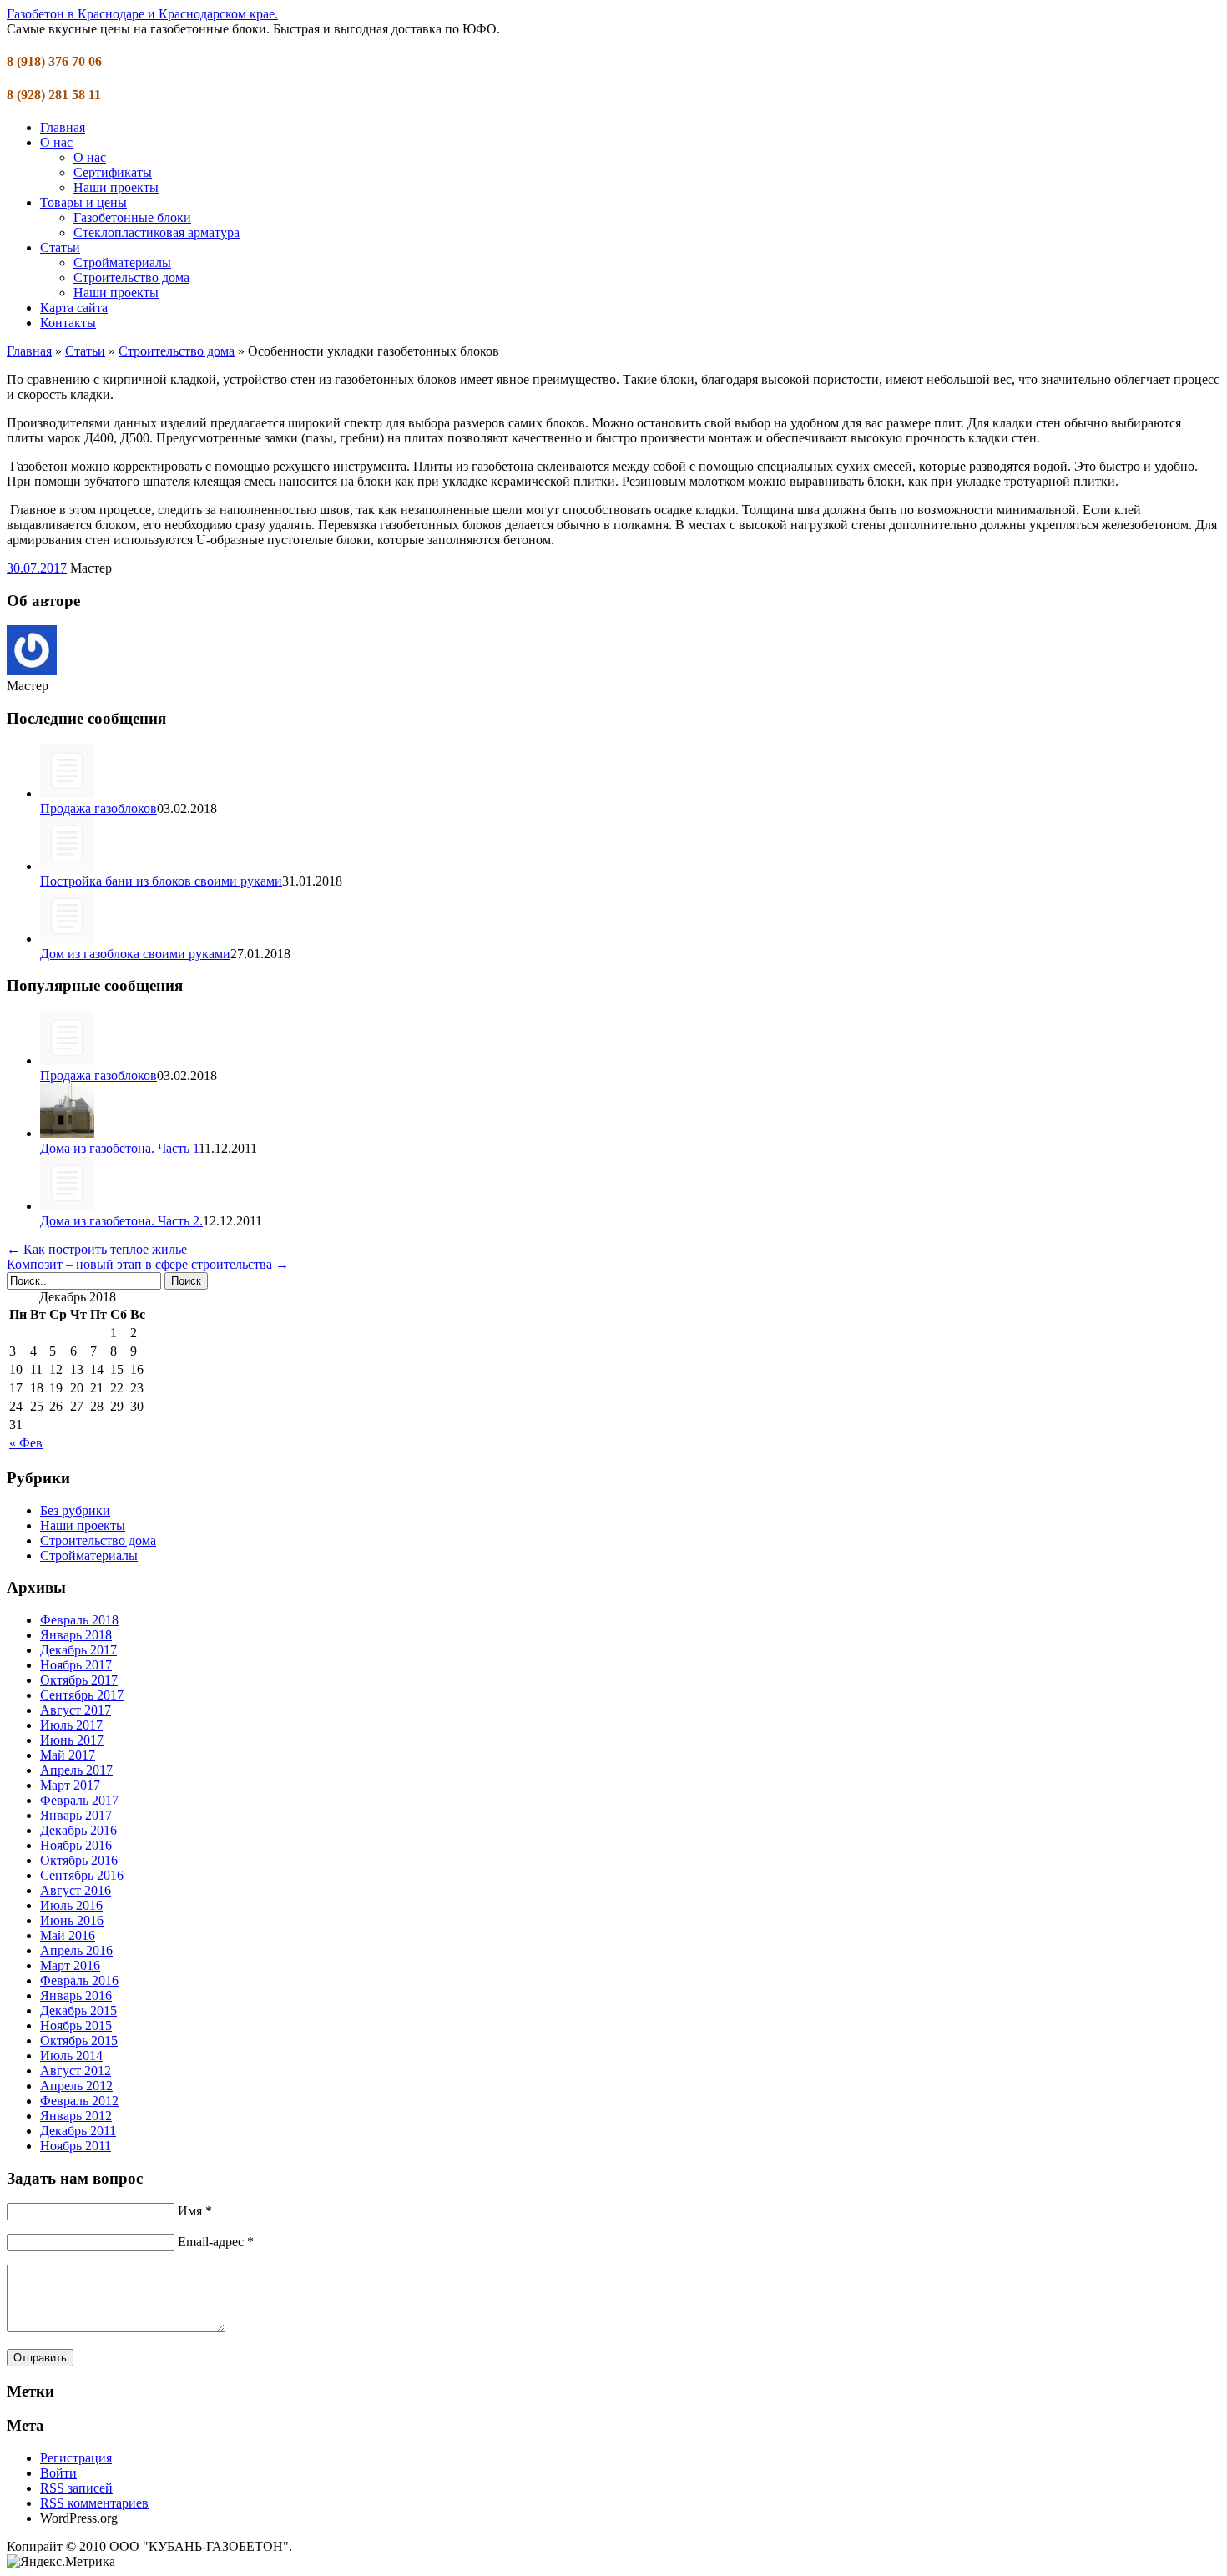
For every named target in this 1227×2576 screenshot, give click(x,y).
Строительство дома (131, 278)
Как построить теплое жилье (97, 1249)
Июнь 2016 (72, 1920)
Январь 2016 (76, 1995)
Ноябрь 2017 (76, 1665)
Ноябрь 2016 (76, 1845)
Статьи (60, 247)
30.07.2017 (37, 568)
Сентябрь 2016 (82, 1875)
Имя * (195, 2211)
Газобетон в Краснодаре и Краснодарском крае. (142, 14)
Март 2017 (70, 1785)
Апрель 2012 (76, 2086)
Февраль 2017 (79, 1800)
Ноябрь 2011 (76, 2146)
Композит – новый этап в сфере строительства (148, 1264)
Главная (63, 127)
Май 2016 (68, 1935)
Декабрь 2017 (78, 1650)
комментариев (94, 2503)
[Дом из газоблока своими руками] (67, 939)
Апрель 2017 (76, 1770)
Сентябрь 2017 (82, 1695)
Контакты (68, 323)
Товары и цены (83, 202)
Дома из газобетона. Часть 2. (121, 1221)
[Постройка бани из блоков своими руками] (67, 866)
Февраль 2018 (79, 1620)
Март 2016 (70, 1965)
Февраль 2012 (79, 2101)
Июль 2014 (71, 2056)
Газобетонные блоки (132, 217)
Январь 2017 (76, 1815)
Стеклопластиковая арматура (157, 232)
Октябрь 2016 (79, 1860)
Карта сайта (74, 308)
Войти (58, 2473)
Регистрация (76, 2458)
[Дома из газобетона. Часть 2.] (67, 1206)
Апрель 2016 (76, 1950)
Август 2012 (76, 2071)
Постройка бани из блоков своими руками (161, 881)
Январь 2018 (76, 1635)
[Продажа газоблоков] (67, 793)
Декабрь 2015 (78, 2010)
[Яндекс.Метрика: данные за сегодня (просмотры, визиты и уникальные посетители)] (61, 2562)
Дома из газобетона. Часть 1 (119, 1148)
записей (76, 2488)
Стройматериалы (122, 263)
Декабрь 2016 (78, 1830)
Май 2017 (68, 1755)
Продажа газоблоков (98, 808)
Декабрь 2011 (78, 2131)
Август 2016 (76, 1890)
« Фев (26, 1443)
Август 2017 (76, 1710)
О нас (56, 142)
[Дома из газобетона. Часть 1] (67, 1133)
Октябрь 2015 (79, 2041)
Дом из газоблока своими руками (135, 954)
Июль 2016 (71, 1905)
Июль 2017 (71, 1725)
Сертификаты (113, 172)
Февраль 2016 (79, 1980)
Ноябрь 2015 (76, 2025)
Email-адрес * (216, 2242)
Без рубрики (75, 1510)
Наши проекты (116, 187)
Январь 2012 (76, 2116)
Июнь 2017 (72, 1740)
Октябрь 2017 (79, 1680)
